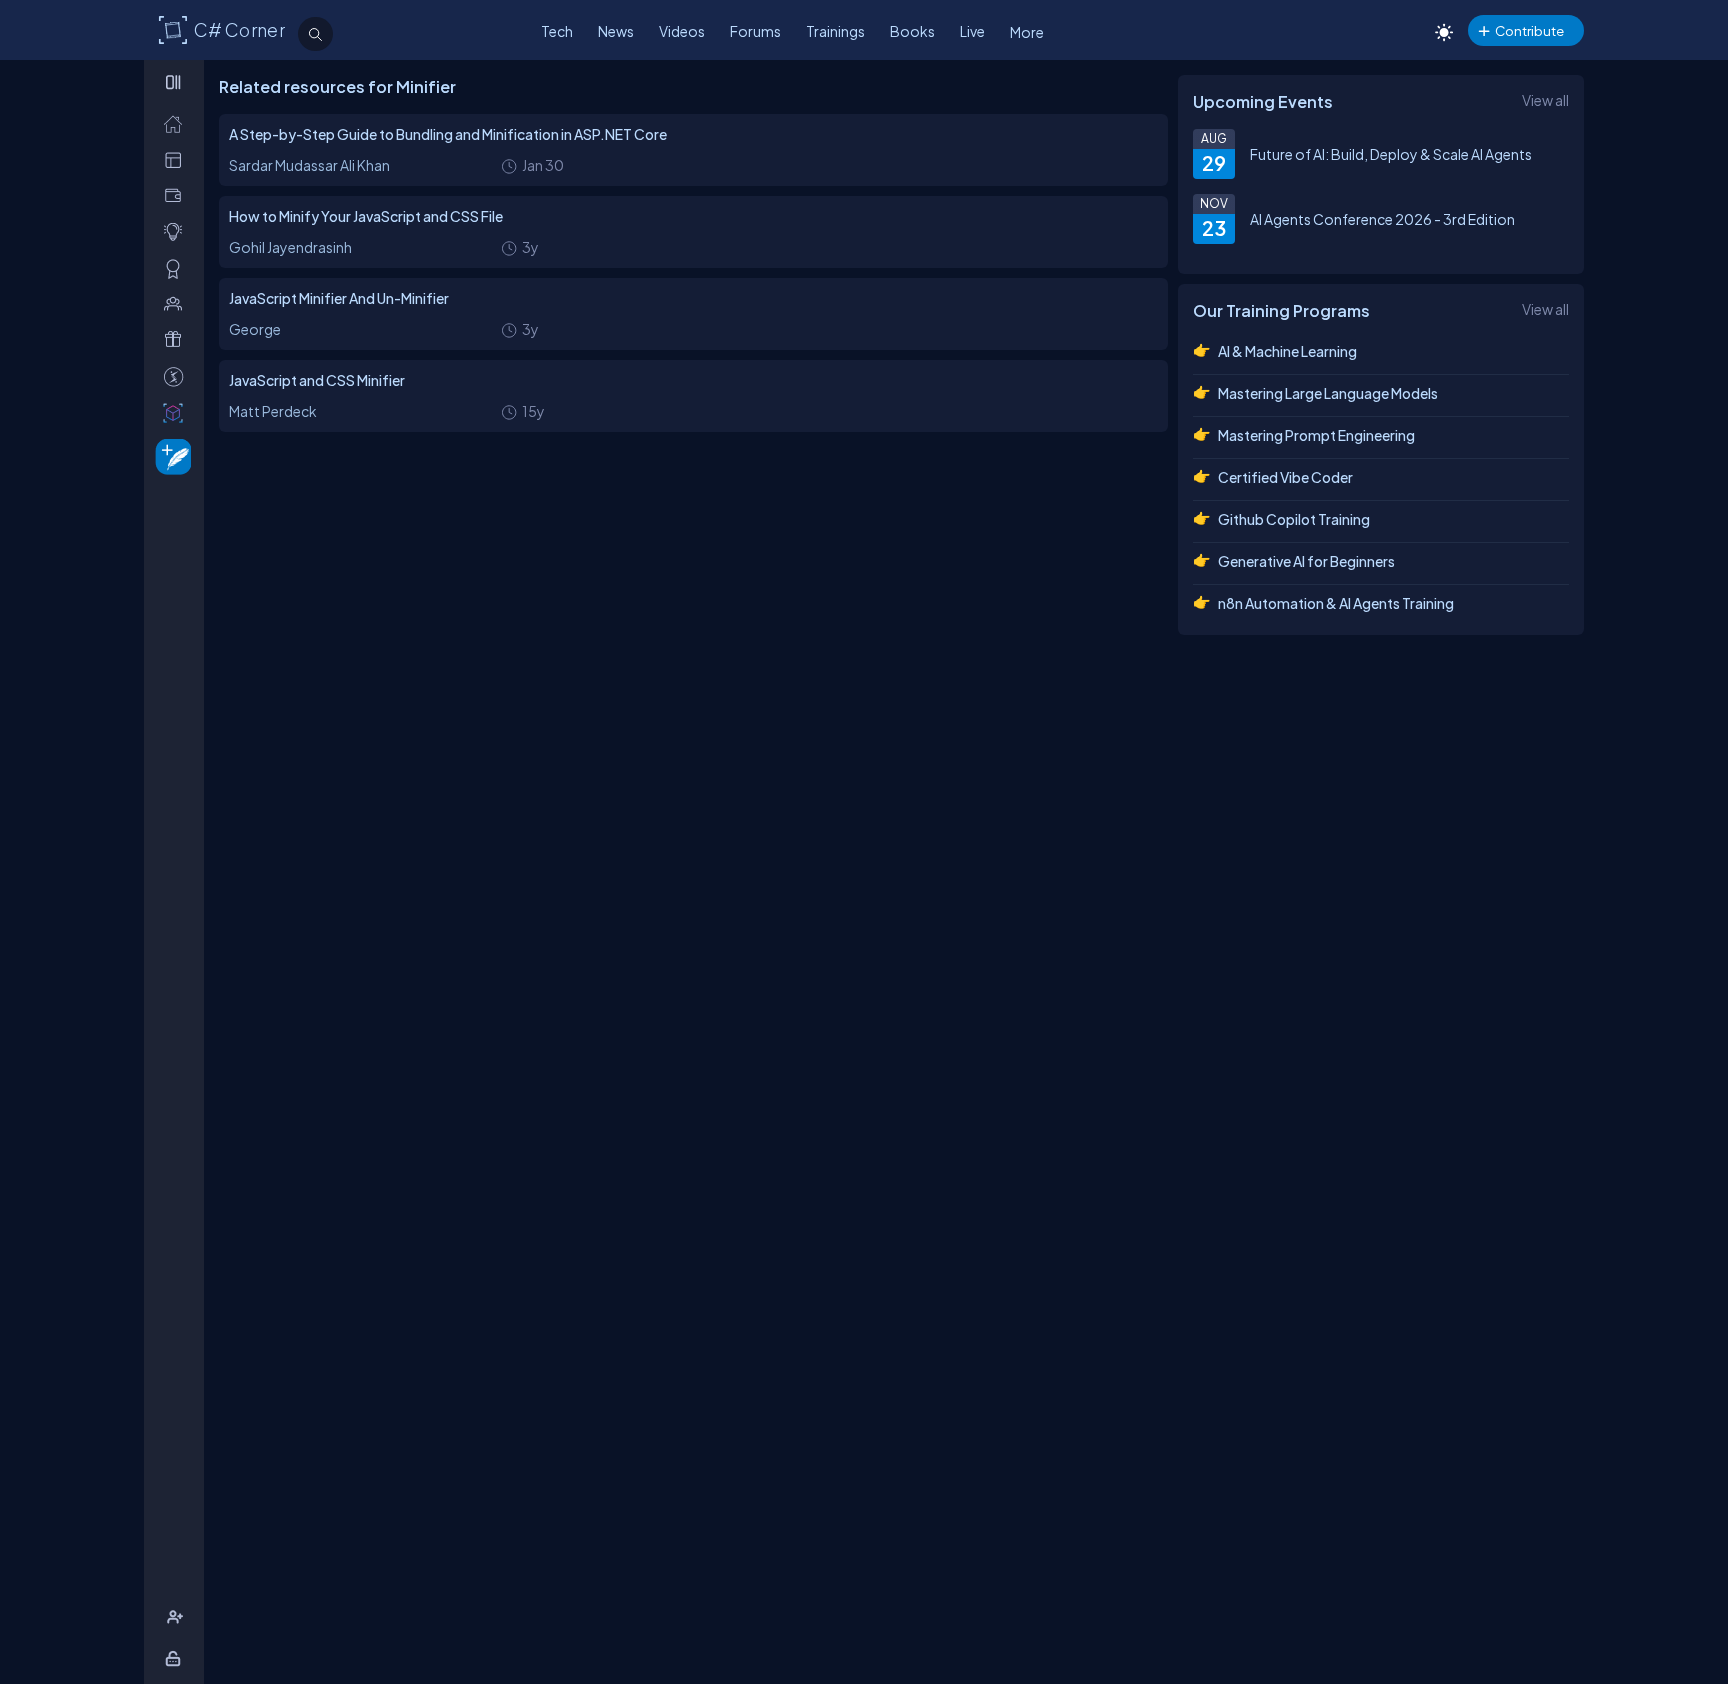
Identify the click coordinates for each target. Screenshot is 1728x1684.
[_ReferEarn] (177, 339)
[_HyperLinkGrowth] (169, 455)
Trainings (835, 31)
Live (972, 31)
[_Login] (176, 1658)
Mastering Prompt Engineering (1316, 435)
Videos (682, 31)
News (616, 31)
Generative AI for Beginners (1306, 561)
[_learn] (177, 231)
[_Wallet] (177, 195)
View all (1545, 100)
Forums (755, 31)
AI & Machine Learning (1287, 351)
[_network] (177, 303)
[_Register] (177, 1617)
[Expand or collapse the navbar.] (175, 82)
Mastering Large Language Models (1328, 393)
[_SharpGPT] (177, 412)
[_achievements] (177, 268)
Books (912, 31)
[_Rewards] (177, 376)
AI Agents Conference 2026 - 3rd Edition (1382, 219)
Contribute (1529, 30)
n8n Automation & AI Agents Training (1336, 603)
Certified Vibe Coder (1285, 477)
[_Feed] (177, 123)
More (1027, 32)
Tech (557, 31)
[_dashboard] (177, 159)
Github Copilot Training (1294, 519)
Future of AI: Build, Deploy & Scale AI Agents (1391, 154)
